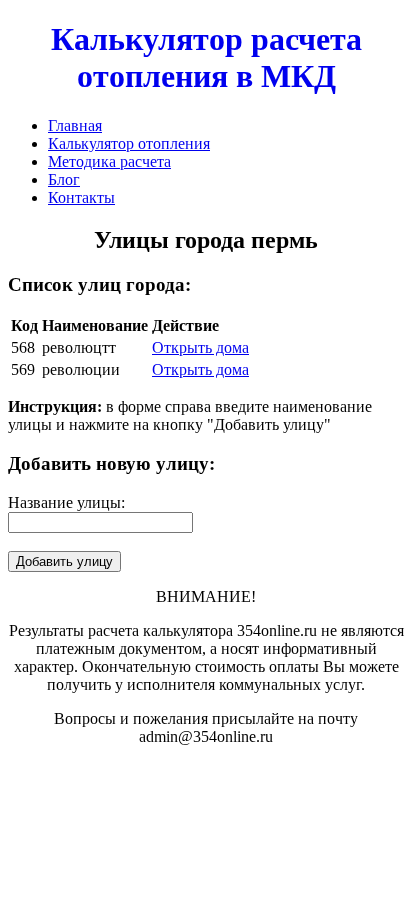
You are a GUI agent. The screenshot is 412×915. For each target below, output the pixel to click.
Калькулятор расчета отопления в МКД (206, 57)
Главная (75, 125)
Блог (64, 179)
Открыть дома (200, 347)
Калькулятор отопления (129, 143)
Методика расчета (109, 161)
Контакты (81, 197)
